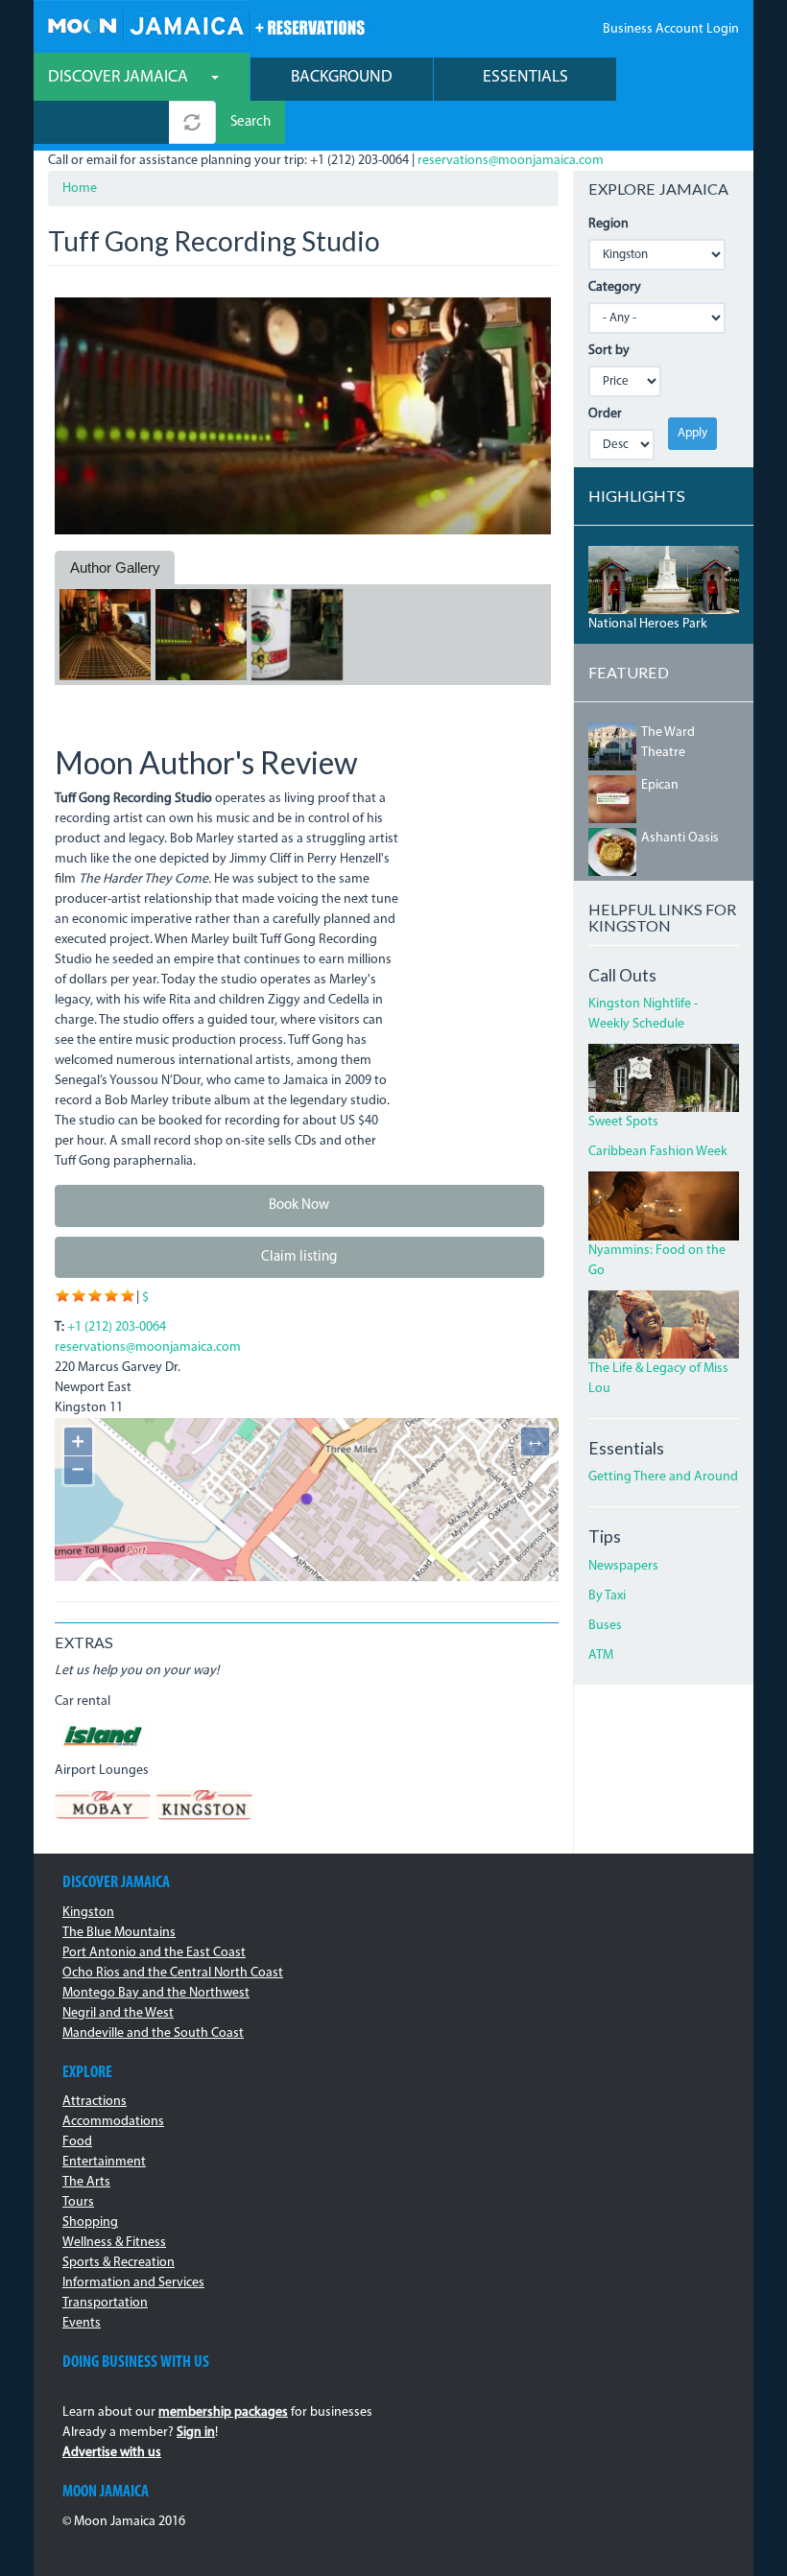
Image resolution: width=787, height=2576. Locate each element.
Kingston (88, 1913)
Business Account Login (671, 29)
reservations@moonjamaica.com (511, 161)
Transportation (105, 2303)
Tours (78, 2202)
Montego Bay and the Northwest (156, 1993)
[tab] (115, 568)
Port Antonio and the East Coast (154, 1953)
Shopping (90, 2222)
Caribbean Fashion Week (658, 1152)
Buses (605, 1626)
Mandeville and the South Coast (153, 2033)
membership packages (223, 2412)
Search (250, 122)
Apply (692, 433)
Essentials (525, 77)
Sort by (609, 351)
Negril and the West (118, 2013)
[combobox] (101, 122)
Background (342, 77)
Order (605, 414)
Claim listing (299, 1257)
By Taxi (607, 1596)
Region (608, 224)
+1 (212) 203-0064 (117, 1327)
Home (80, 189)
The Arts (86, 2182)
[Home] (206, 24)
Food (77, 2142)
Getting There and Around (663, 1477)
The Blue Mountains (119, 1933)
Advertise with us (112, 2453)
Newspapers (623, 1566)
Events (82, 2323)
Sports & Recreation (119, 2263)
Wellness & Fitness (114, 2243)
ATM (601, 1655)
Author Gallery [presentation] (115, 567)
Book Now (299, 1205)
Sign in (196, 2433)
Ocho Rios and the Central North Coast (173, 1973)
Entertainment (104, 2162)
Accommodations (113, 2122)
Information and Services (133, 2283)
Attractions (95, 2102)
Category (615, 287)
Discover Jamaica (120, 77)
